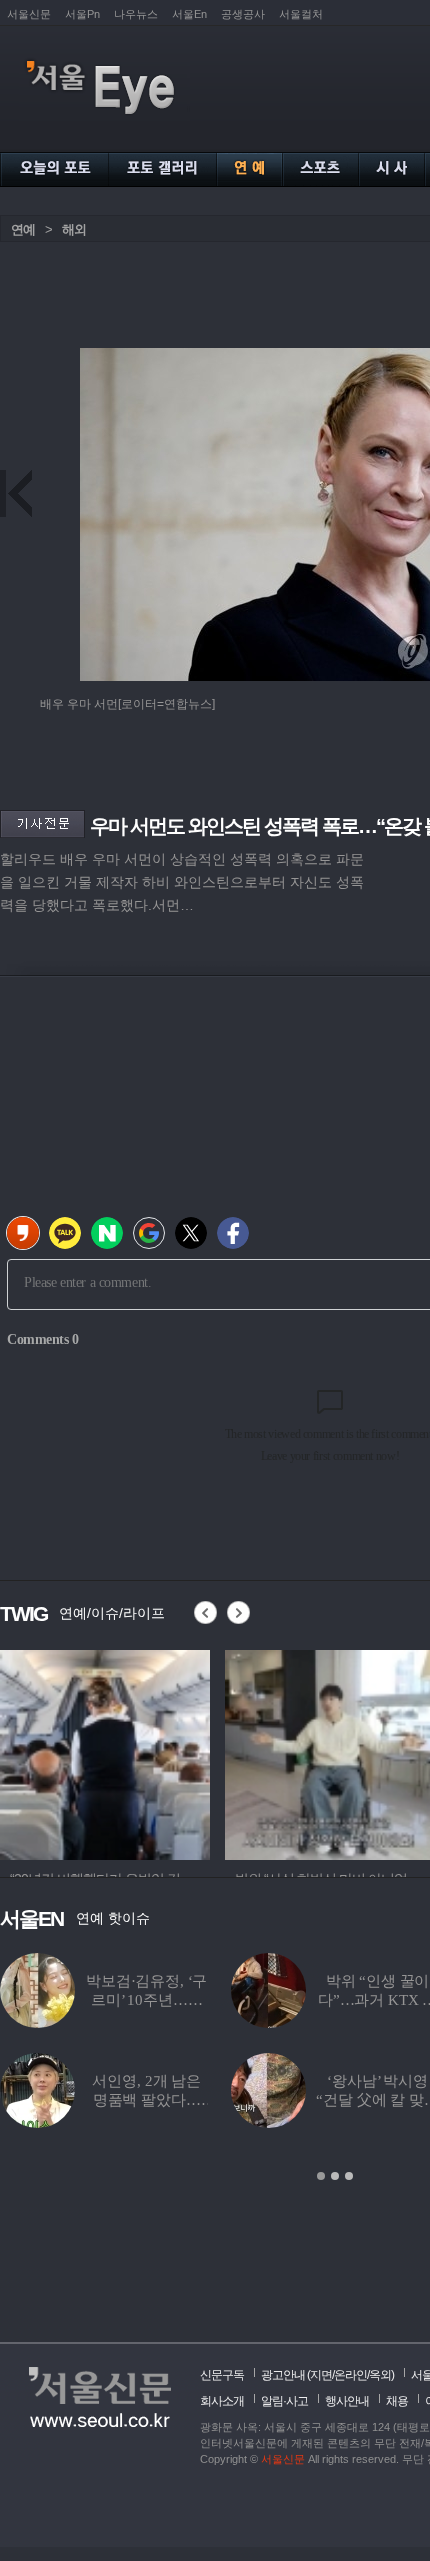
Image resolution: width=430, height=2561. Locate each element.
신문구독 (222, 2375)
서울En (189, 14)
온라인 (350, 2375)
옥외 (380, 2375)
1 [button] (321, 2176)
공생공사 (243, 14)
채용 (397, 2401)
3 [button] (349, 2176)
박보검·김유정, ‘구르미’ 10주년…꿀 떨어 (146, 2000)
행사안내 (347, 2401)
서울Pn (82, 14)
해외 (74, 229)
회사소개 (222, 2401)
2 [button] (335, 2176)
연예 (23, 229)
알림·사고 (284, 2401)
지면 (321, 2375)
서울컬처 (301, 14)
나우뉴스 (136, 14)
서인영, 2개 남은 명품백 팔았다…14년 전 (146, 2100)
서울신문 (29, 14)
